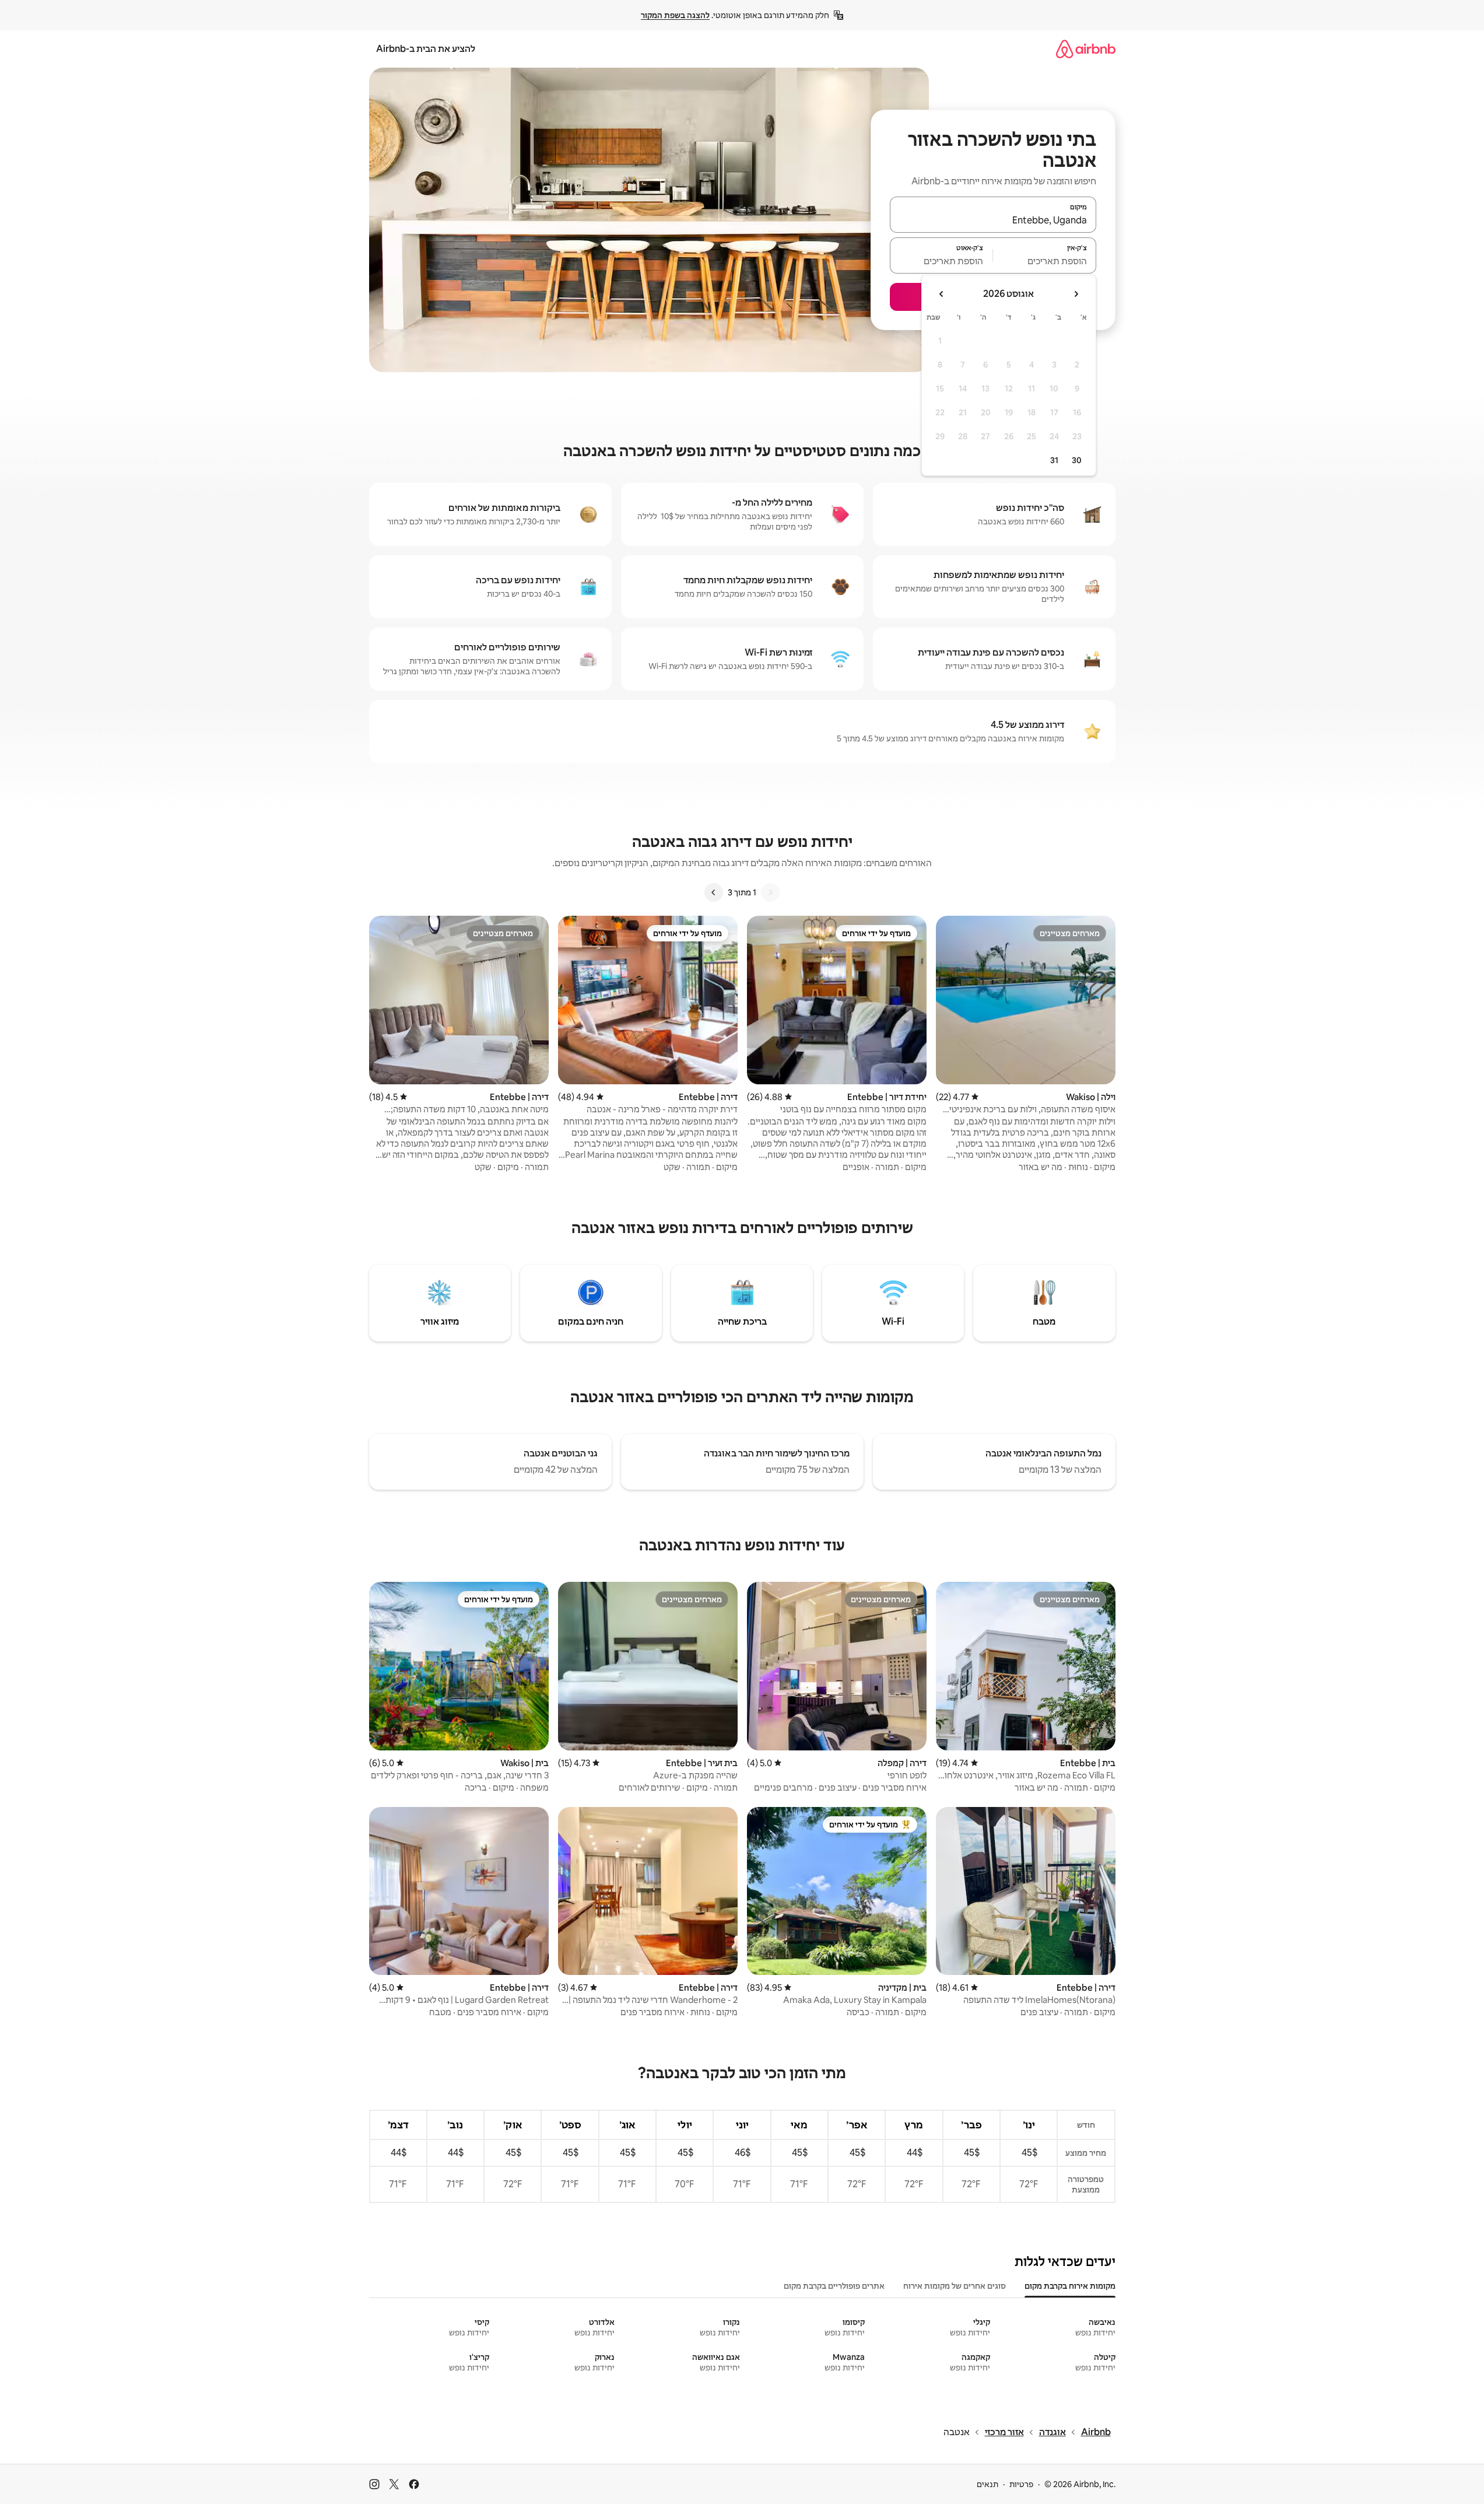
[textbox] (1045, 261)
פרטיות (1021, 2484)
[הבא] (714, 892)
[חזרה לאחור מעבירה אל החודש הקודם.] (1076, 294)
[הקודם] (770, 892)
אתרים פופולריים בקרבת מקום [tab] (834, 2286)
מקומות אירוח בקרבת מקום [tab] (1070, 2286)
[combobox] (993, 220)
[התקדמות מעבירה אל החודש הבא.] (942, 294)
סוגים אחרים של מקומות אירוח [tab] (955, 2286)
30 (1077, 460)
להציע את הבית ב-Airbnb (426, 49)
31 (1054, 460)
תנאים (987, 2484)
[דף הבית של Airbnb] (1086, 49)
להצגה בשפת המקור (675, 15)
